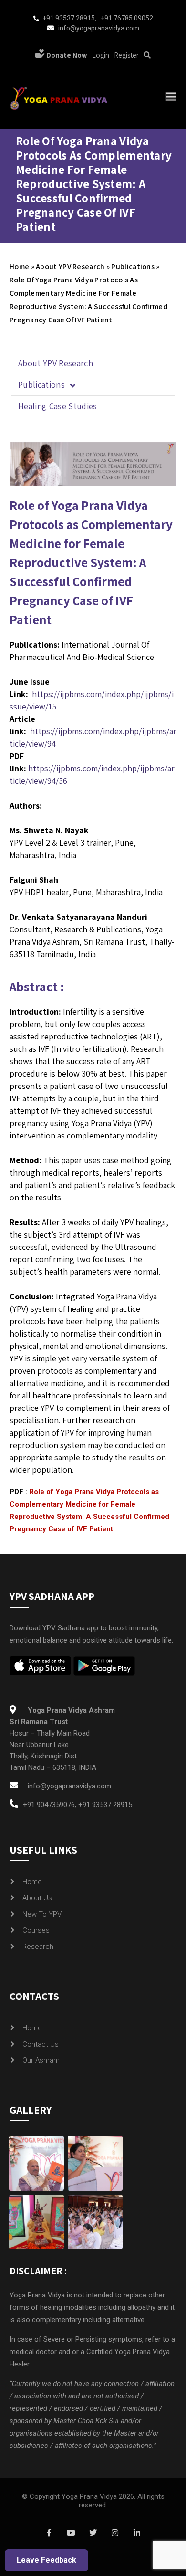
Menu (170, 97)
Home (19, 266)
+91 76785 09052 (127, 18)
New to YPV (42, 1914)
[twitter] (93, 2533)
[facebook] (49, 2533)
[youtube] (71, 2533)
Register (126, 55)
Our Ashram (41, 2060)
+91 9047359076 (49, 1805)
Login (101, 55)
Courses (36, 1930)
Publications (133, 266)
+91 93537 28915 (69, 18)
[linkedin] (137, 2533)
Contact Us (41, 2044)
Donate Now (66, 55)
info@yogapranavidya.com (99, 28)
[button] (93, 385)
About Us (37, 1898)
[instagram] (115, 2533)
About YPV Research (70, 266)
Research (38, 1947)
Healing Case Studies (58, 406)
